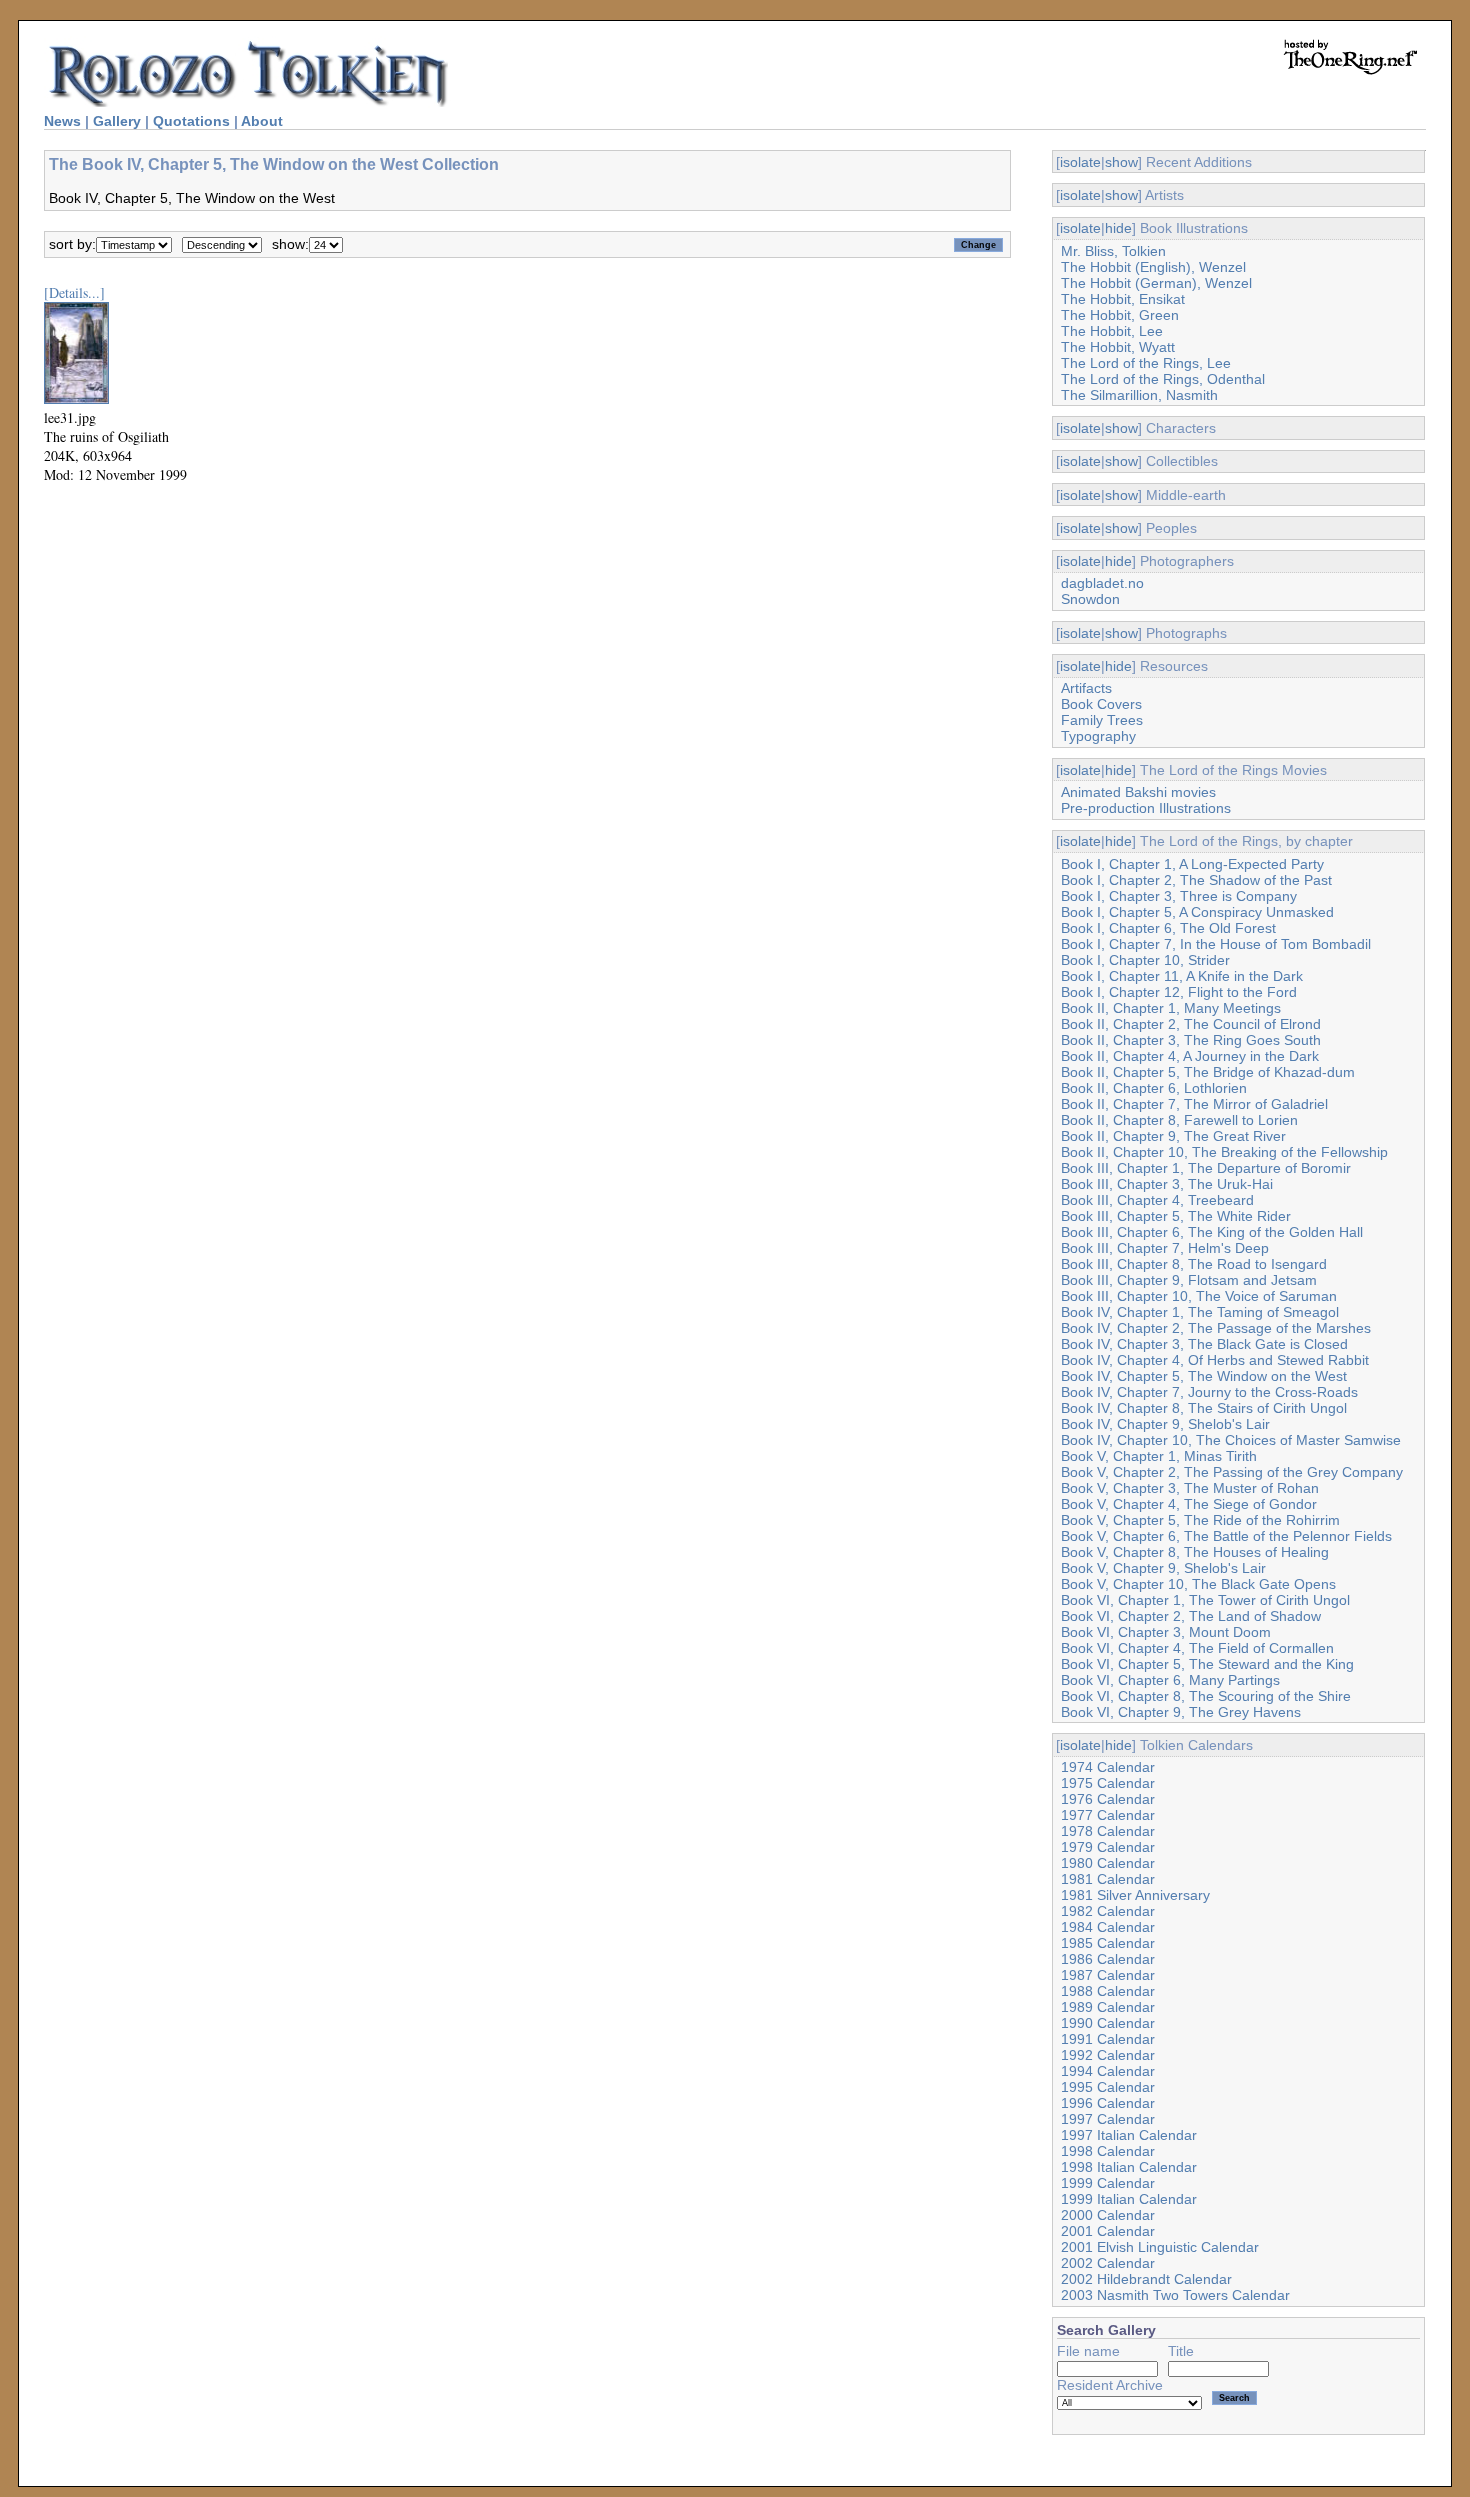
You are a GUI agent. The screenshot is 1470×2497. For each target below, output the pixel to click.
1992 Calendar (1108, 2055)
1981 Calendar (1108, 1879)
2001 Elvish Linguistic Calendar (1160, 2247)
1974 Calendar (1108, 1767)
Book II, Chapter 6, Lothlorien (1154, 1088)
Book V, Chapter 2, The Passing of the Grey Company (1232, 1472)
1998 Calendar (1108, 2151)
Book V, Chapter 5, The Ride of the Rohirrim (1200, 1520)
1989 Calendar (1108, 2007)
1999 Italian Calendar (1129, 2199)
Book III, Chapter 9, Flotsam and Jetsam (1189, 1280)
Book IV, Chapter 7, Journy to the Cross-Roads (1209, 1392)
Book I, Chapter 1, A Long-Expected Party (1192, 864)
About (262, 121)
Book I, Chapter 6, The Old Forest (1168, 928)
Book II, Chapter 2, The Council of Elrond (1191, 1024)
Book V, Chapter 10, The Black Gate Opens (1198, 1584)
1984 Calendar (1108, 1927)
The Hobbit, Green (1120, 315)
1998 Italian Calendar (1129, 2167)
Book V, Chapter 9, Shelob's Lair (1163, 1568)
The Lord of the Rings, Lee (1146, 363)
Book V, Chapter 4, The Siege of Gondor (1189, 1504)
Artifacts (1086, 688)
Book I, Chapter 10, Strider (1145, 960)
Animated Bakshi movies (1138, 792)
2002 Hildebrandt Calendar (1146, 2279)
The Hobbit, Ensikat (1123, 299)
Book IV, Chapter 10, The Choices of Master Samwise (1231, 1440)
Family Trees (1102, 720)
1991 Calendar (1108, 2039)
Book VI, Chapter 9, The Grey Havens (1181, 1712)
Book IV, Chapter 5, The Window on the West (1204, 1376)
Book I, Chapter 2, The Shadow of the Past (1196, 880)
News (62, 121)
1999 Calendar (1108, 2183)
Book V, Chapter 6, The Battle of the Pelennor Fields (1226, 1536)
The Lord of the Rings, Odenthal (1163, 379)
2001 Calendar (1108, 2231)
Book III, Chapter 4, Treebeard (1157, 1200)
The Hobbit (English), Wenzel (1153, 267)
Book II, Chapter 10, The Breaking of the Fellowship (1224, 1152)
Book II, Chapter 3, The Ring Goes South (1191, 1040)
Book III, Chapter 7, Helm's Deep (1165, 1248)
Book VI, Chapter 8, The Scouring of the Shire (1206, 1696)
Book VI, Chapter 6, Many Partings (1170, 1680)
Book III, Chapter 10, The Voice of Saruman (1199, 1296)
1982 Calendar (1108, 1911)
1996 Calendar (1108, 2103)
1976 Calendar (1108, 1799)
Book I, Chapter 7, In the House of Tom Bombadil (1216, 944)
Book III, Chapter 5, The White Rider (1176, 1216)
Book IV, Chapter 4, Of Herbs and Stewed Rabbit (1215, 1360)
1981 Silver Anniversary (1135, 1895)
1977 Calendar (1108, 1815)
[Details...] (74, 292)
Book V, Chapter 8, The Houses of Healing (1195, 1552)
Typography (1098, 736)
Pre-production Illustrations (1146, 808)
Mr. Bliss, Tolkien (1113, 251)
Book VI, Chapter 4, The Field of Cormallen (1197, 1648)
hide (1118, 228)
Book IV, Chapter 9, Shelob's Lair (1165, 1424)
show (1121, 162)
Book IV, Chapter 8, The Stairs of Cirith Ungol (1204, 1408)
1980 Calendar (1108, 1863)
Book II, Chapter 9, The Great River (1173, 1136)
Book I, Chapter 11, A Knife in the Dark (1182, 976)
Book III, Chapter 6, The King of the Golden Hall (1212, 1232)
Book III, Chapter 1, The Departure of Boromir (1206, 1168)
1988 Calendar (1108, 1991)
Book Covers (1101, 704)
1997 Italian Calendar (1129, 2135)
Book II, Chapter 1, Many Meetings (1171, 1008)
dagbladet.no (1102, 583)
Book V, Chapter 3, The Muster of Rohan (1190, 1488)
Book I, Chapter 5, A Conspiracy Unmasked (1197, 912)
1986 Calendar (1108, 1959)
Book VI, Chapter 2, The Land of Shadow (1191, 1616)
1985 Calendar (1108, 1943)
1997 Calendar (1108, 2119)
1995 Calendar (1108, 2087)
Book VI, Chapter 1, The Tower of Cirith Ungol (1205, 1600)
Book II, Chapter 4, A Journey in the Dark (1190, 1056)
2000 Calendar (1108, 2215)
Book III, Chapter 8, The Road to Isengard (1194, 1264)
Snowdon (1090, 599)
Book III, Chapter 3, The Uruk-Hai (1167, 1184)
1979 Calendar (1108, 1847)
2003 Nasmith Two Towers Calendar (1175, 2295)
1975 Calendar (1108, 1783)
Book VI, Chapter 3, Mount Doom (1166, 1632)
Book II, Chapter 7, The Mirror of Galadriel (1194, 1104)
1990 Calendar (1108, 2023)
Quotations (191, 121)
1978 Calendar (1108, 1831)
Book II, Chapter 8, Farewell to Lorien (1179, 1120)
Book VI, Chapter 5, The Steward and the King (1207, 1664)
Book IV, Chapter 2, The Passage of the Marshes (1216, 1328)
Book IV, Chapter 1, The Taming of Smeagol (1200, 1312)
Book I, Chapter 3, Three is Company (1179, 896)
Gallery (117, 121)
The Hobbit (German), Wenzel (1156, 283)
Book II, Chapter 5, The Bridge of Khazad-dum (1208, 1072)
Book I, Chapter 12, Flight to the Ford (1179, 992)
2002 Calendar (1108, 2263)
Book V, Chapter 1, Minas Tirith (1159, 1456)
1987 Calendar (1108, 1975)
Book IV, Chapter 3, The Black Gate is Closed (1204, 1344)
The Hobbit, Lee (1112, 331)
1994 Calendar (1108, 2071)
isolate (1080, 162)
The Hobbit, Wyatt (1118, 347)
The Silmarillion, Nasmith (1139, 395)
